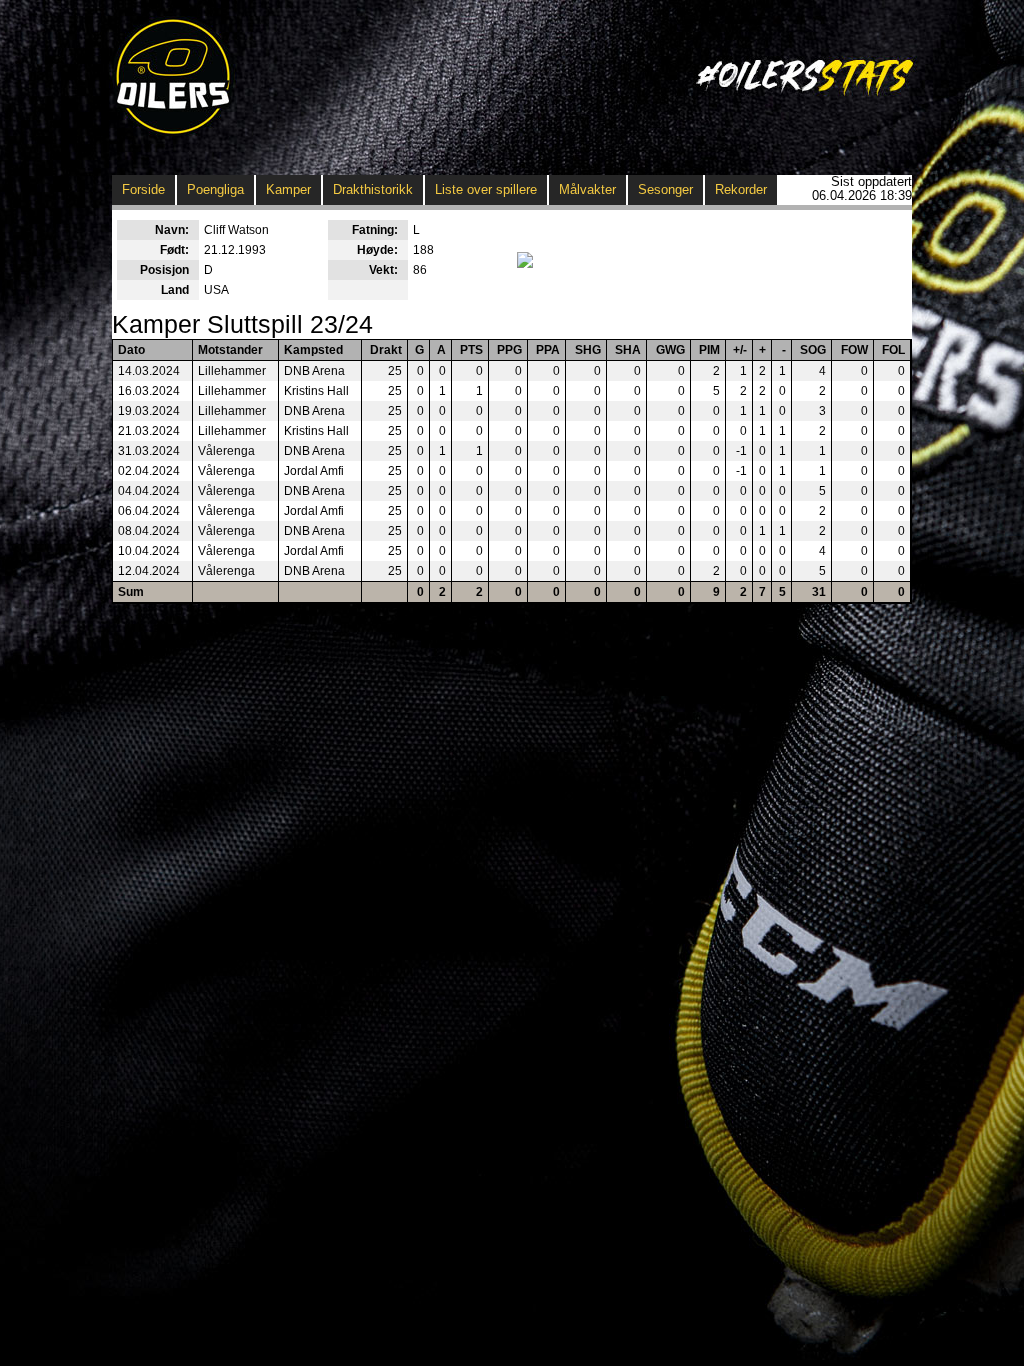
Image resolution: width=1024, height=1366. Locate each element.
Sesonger (665, 189)
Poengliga (215, 189)
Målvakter (587, 189)
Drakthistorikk (373, 189)
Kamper (288, 189)
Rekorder (741, 189)
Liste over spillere (486, 189)
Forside (143, 189)
